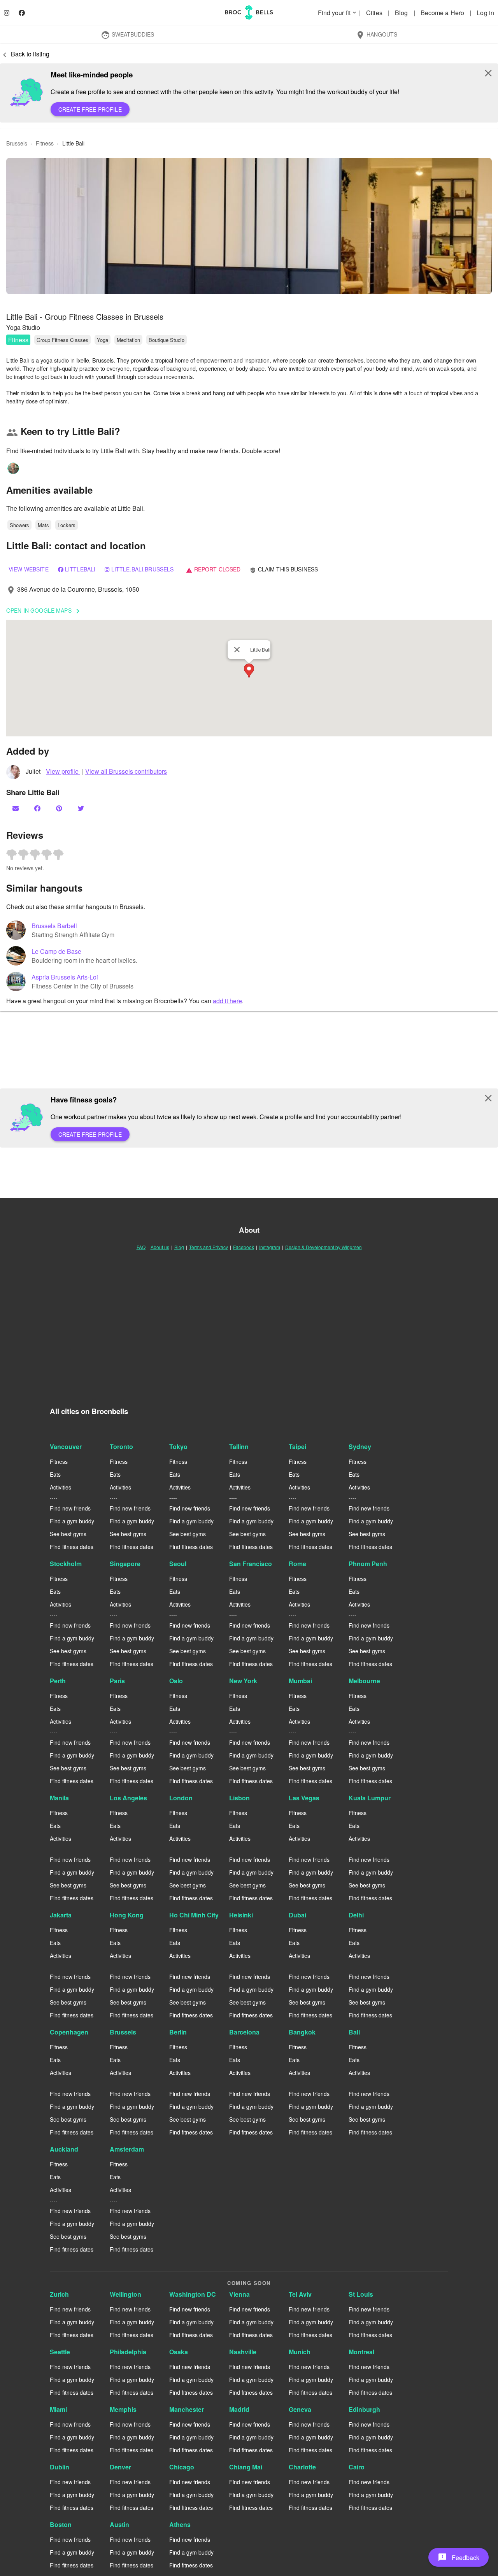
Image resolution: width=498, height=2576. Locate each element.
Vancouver (66, 1447)
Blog (402, 13)
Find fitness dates (72, 1547)
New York (243, 1681)
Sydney (360, 1447)
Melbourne (364, 1681)
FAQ (141, 1247)
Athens (180, 2524)
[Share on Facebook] (38, 808)
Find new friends (70, 1508)
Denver (120, 2467)
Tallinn (239, 1447)
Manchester (187, 2409)
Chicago (182, 2467)
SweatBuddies (127, 35)
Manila (59, 1798)
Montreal (361, 2352)
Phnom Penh (368, 1564)
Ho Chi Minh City (194, 1915)
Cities (375, 13)
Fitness (18, 340)
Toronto (121, 1447)
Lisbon (239, 1798)
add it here (227, 1001)
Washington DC (193, 2294)
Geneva (300, 2409)
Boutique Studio (167, 340)
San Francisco (251, 1564)
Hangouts (376, 35)
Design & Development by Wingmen (324, 1247)
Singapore (125, 1564)
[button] (249, 226)
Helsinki (241, 1915)
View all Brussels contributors (126, 771)
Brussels (123, 2032)
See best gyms (68, 1534)
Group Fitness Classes (62, 340)
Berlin (178, 2032)
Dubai (297, 1915)
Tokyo (178, 1447)
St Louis (361, 2294)
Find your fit (338, 13)
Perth (58, 1681)
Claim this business (284, 569)
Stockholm (66, 1564)
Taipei (297, 1447)
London (181, 1798)
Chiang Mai (246, 2467)
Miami (58, 2409)
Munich (300, 2352)
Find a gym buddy (72, 1521)
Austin (119, 2524)
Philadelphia (128, 2352)
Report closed (213, 569)
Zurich (59, 2294)
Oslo (176, 1681)
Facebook (244, 1247)
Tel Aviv (300, 2294)
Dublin (60, 2467)
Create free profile (90, 109)
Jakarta (61, 1915)
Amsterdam (127, 2149)
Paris (117, 1681)
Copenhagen (69, 2032)
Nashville (243, 2352)
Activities (60, 1487)
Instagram (270, 1247)
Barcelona (244, 2032)
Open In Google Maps (44, 611)
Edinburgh (364, 2409)
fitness (45, 143)
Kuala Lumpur (370, 1798)
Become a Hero (443, 13)
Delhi (356, 1915)
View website (29, 569)
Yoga (103, 340)
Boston (61, 2524)
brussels (17, 143)
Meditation (128, 340)
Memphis (123, 2409)
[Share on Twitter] (82, 808)
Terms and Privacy (209, 1247)
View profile (63, 771)
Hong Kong (127, 1915)
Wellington (125, 2294)
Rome (297, 1564)
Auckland (64, 2149)
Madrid (239, 2409)
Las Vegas (304, 1798)
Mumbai (300, 1681)
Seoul (178, 1564)
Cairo (357, 2467)
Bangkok (302, 2032)
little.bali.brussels (143, 569)
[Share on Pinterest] (60, 808)
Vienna (239, 2294)
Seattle (60, 2352)
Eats (55, 1474)
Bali (354, 2032)
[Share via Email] (16, 808)
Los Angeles (128, 1798)
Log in (485, 13)
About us (160, 1247)
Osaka (179, 2352)
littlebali (80, 569)
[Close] (237, 650)
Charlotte (302, 2467)
